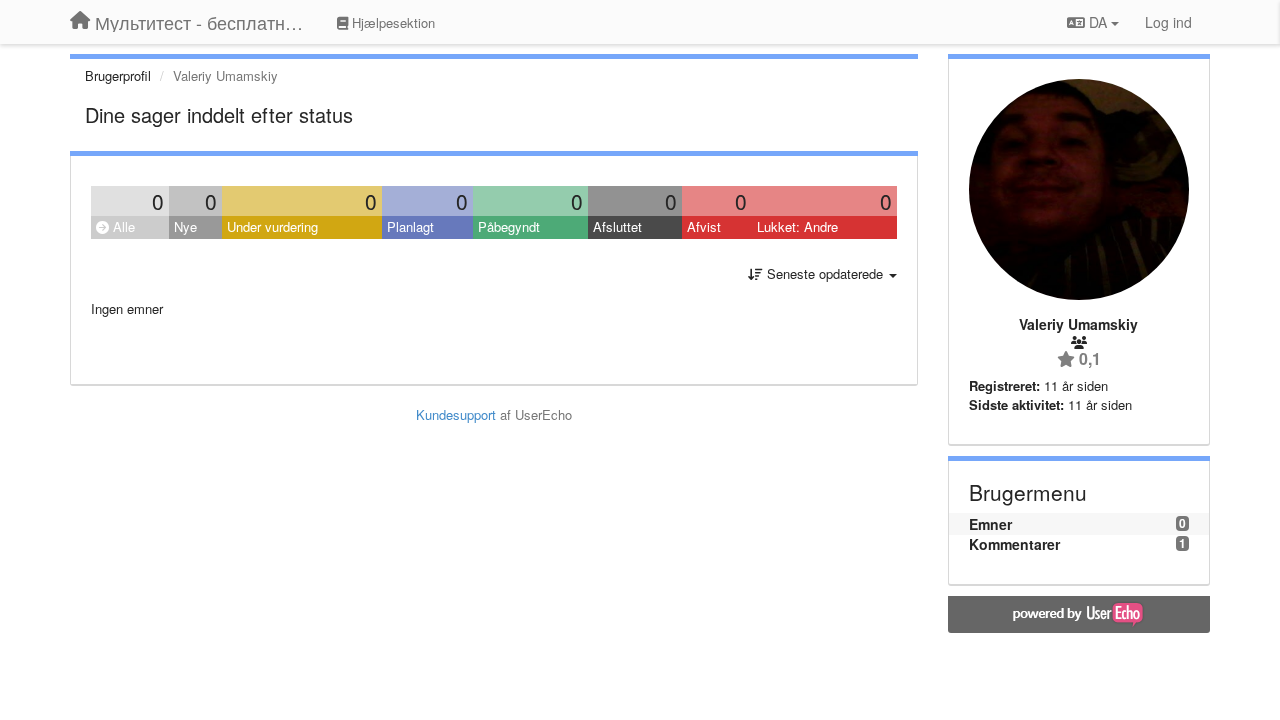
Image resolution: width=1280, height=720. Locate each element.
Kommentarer (1014, 544)
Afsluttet (617, 226)
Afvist (704, 226)
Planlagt (410, 226)
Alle (122, 226)
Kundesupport (456, 414)
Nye (185, 226)
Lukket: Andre (797, 226)
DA (1098, 22)
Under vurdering (272, 226)
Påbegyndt (509, 226)
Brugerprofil (118, 75)
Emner (990, 524)
